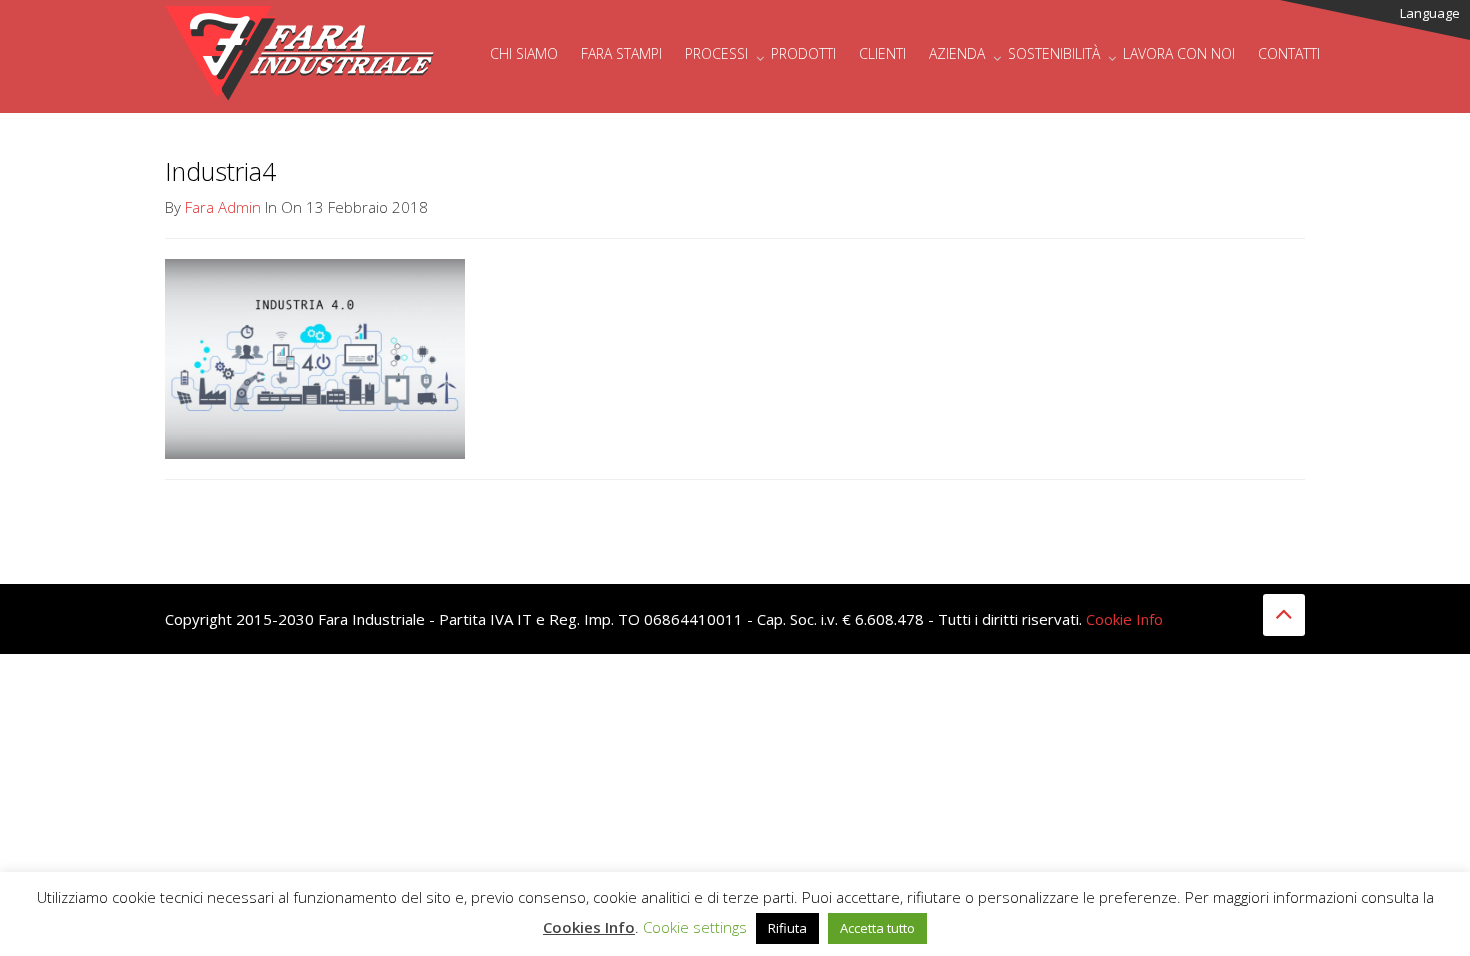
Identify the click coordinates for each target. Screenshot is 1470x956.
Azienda (957, 53)
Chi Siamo (524, 53)
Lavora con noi (1179, 53)
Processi (716, 53)
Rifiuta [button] (787, 928)
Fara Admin (223, 207)
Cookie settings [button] (695, 927)
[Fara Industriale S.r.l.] (300, 25)
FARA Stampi (621, 53)
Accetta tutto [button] (877, 928)
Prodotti (803, 53)
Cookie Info (1124, 619)
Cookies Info (589, 927)
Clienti (882, 53)
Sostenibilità (1054, 53)
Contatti (1289, 53)
